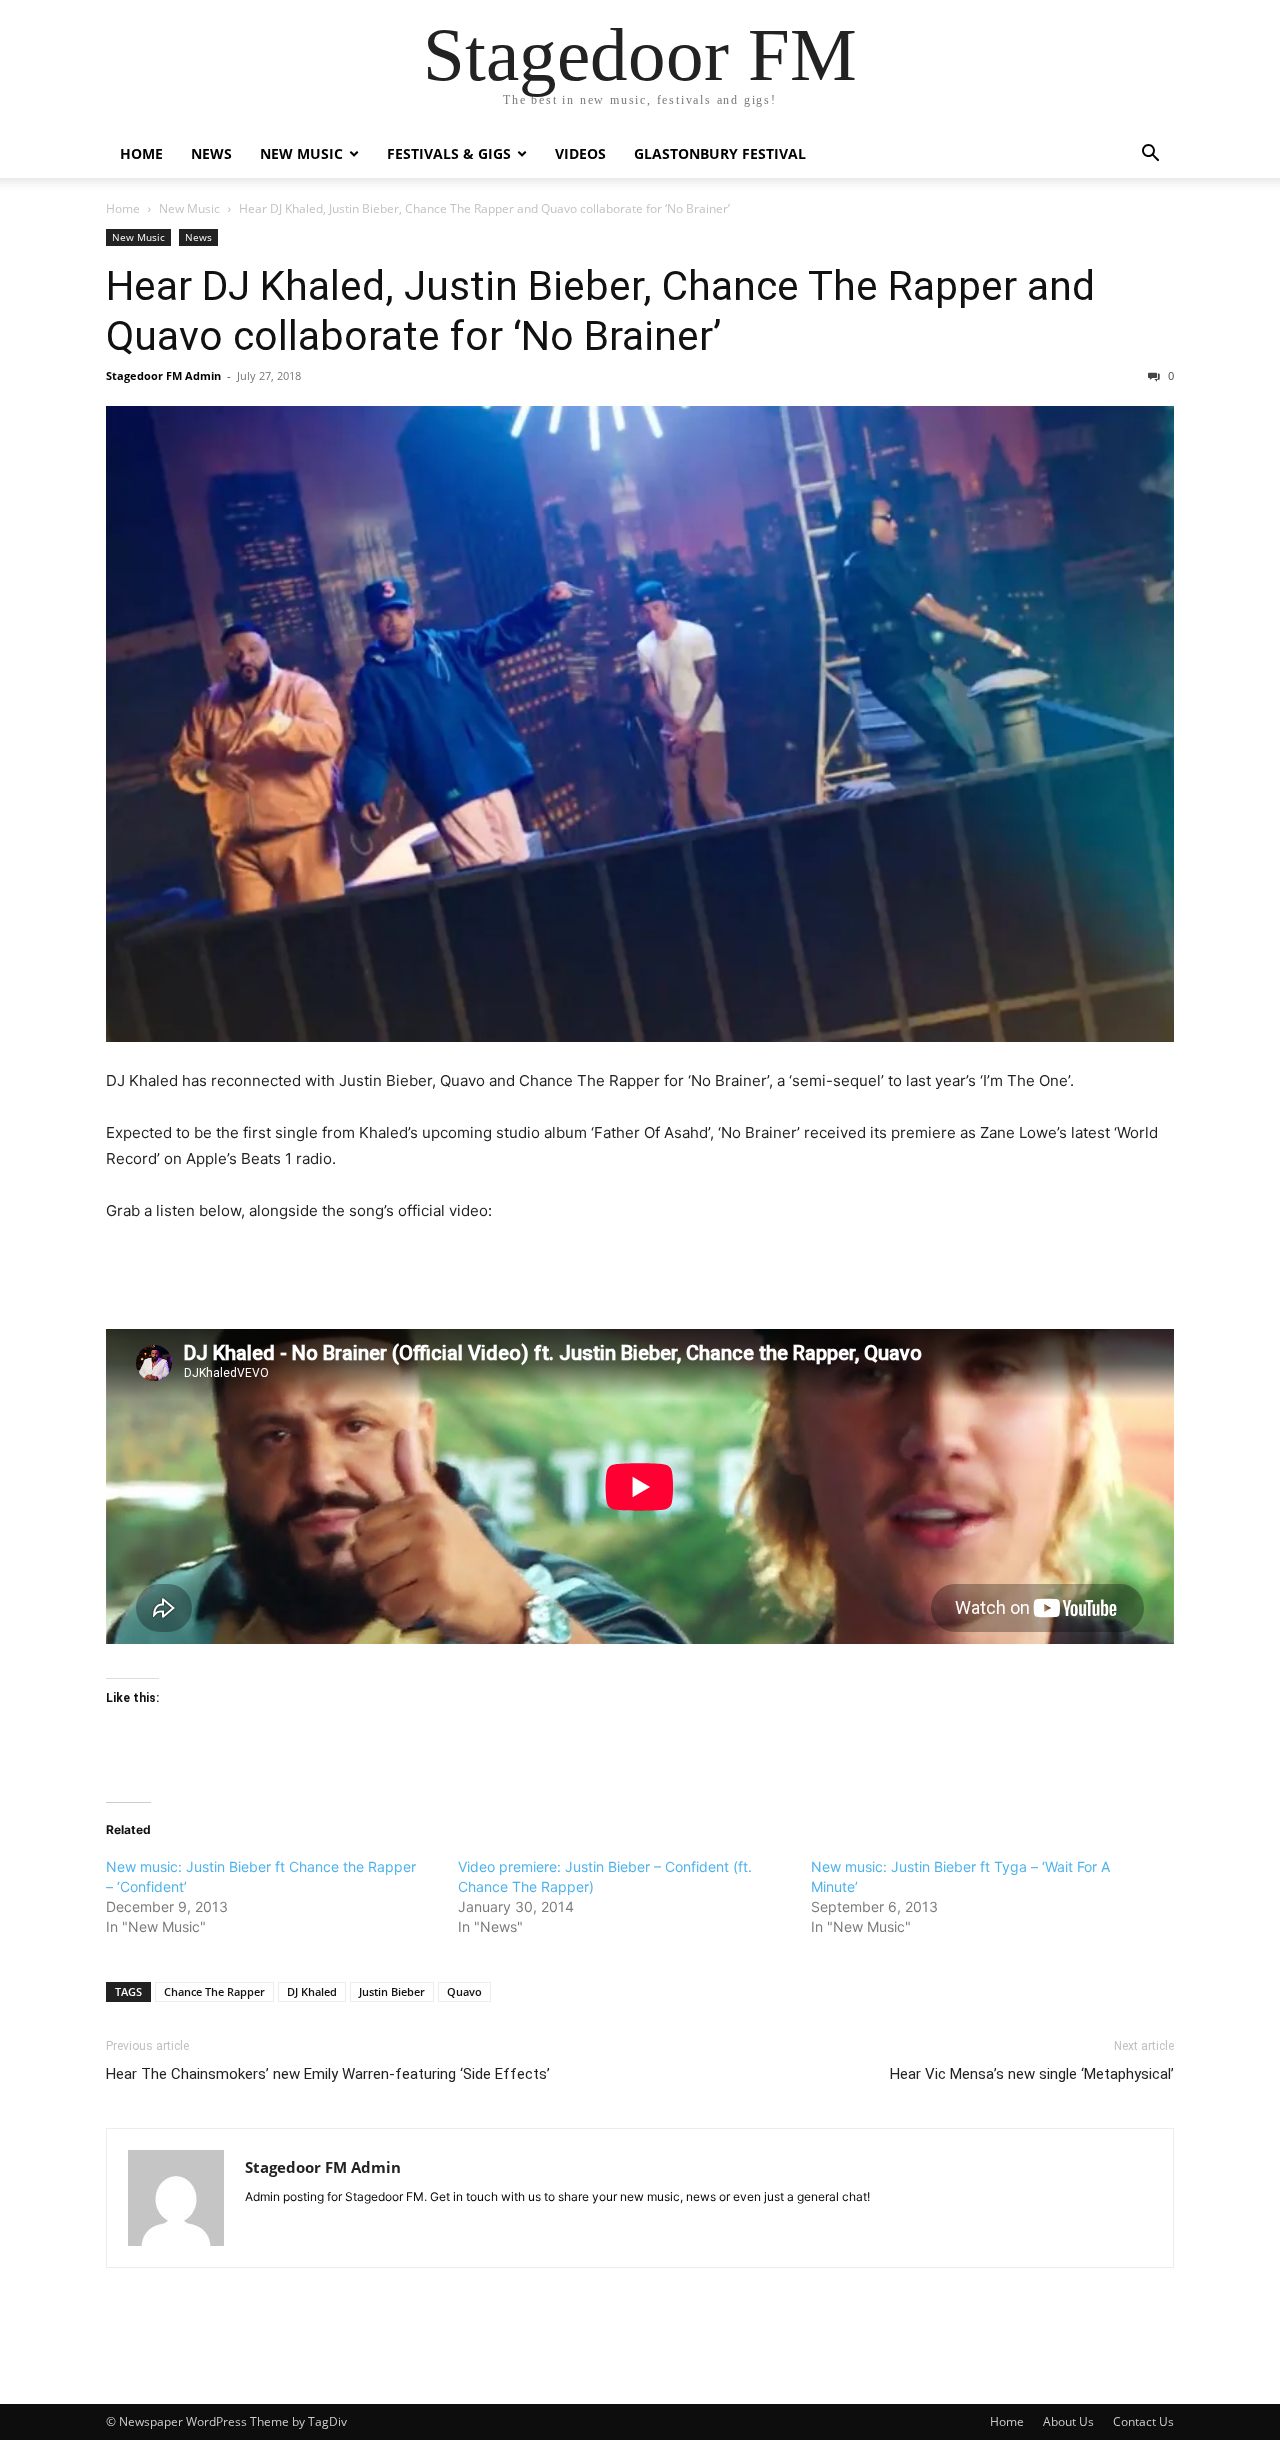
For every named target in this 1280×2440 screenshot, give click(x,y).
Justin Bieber (392, 1991)
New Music (301, 153)
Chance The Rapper (214, 1991)
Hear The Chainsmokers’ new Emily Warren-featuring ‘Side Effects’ (328, 2074)
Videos (580, 153)
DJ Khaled (312, 1991)
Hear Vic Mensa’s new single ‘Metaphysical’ (1032, 2074)
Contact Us (1143, 2421)
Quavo (464, 1991)
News (211, 153)
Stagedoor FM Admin (163, 375)
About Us (1068, 2421)
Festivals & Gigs (449, 153)
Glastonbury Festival (720, 153)
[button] (1150, 155)
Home (141, 153)
